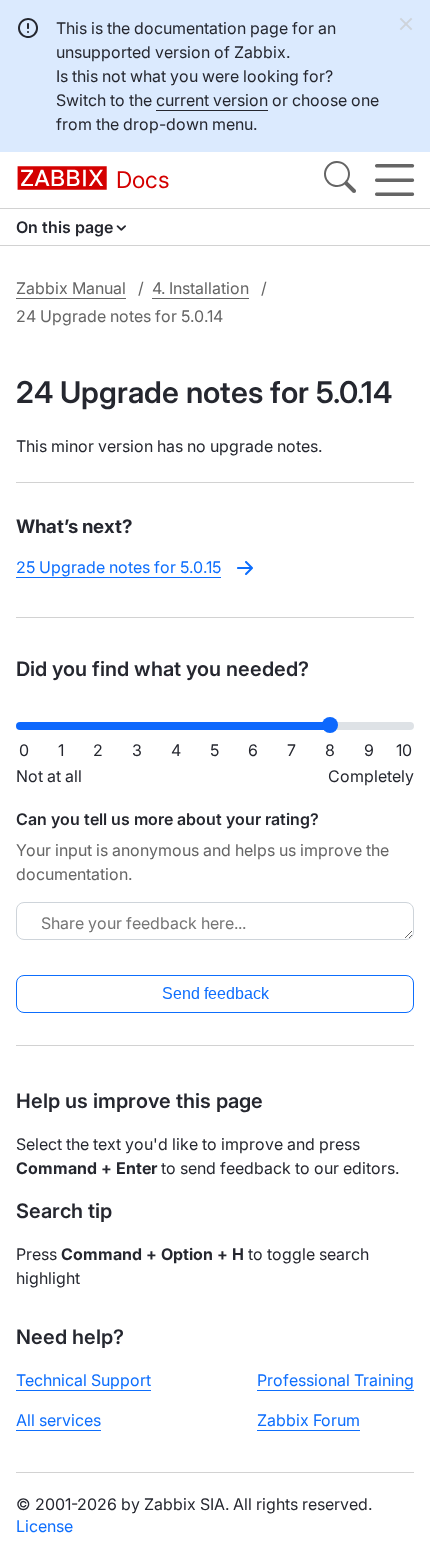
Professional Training (335, 1380)
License (44, 1526)
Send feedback (215, 993)
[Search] (340, 180)
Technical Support (83, 1380)
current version (212, 100)
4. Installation (200, 288)
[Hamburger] (394, 180)
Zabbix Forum (308, 1420)
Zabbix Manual (71, 288)
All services (58, 1420)
